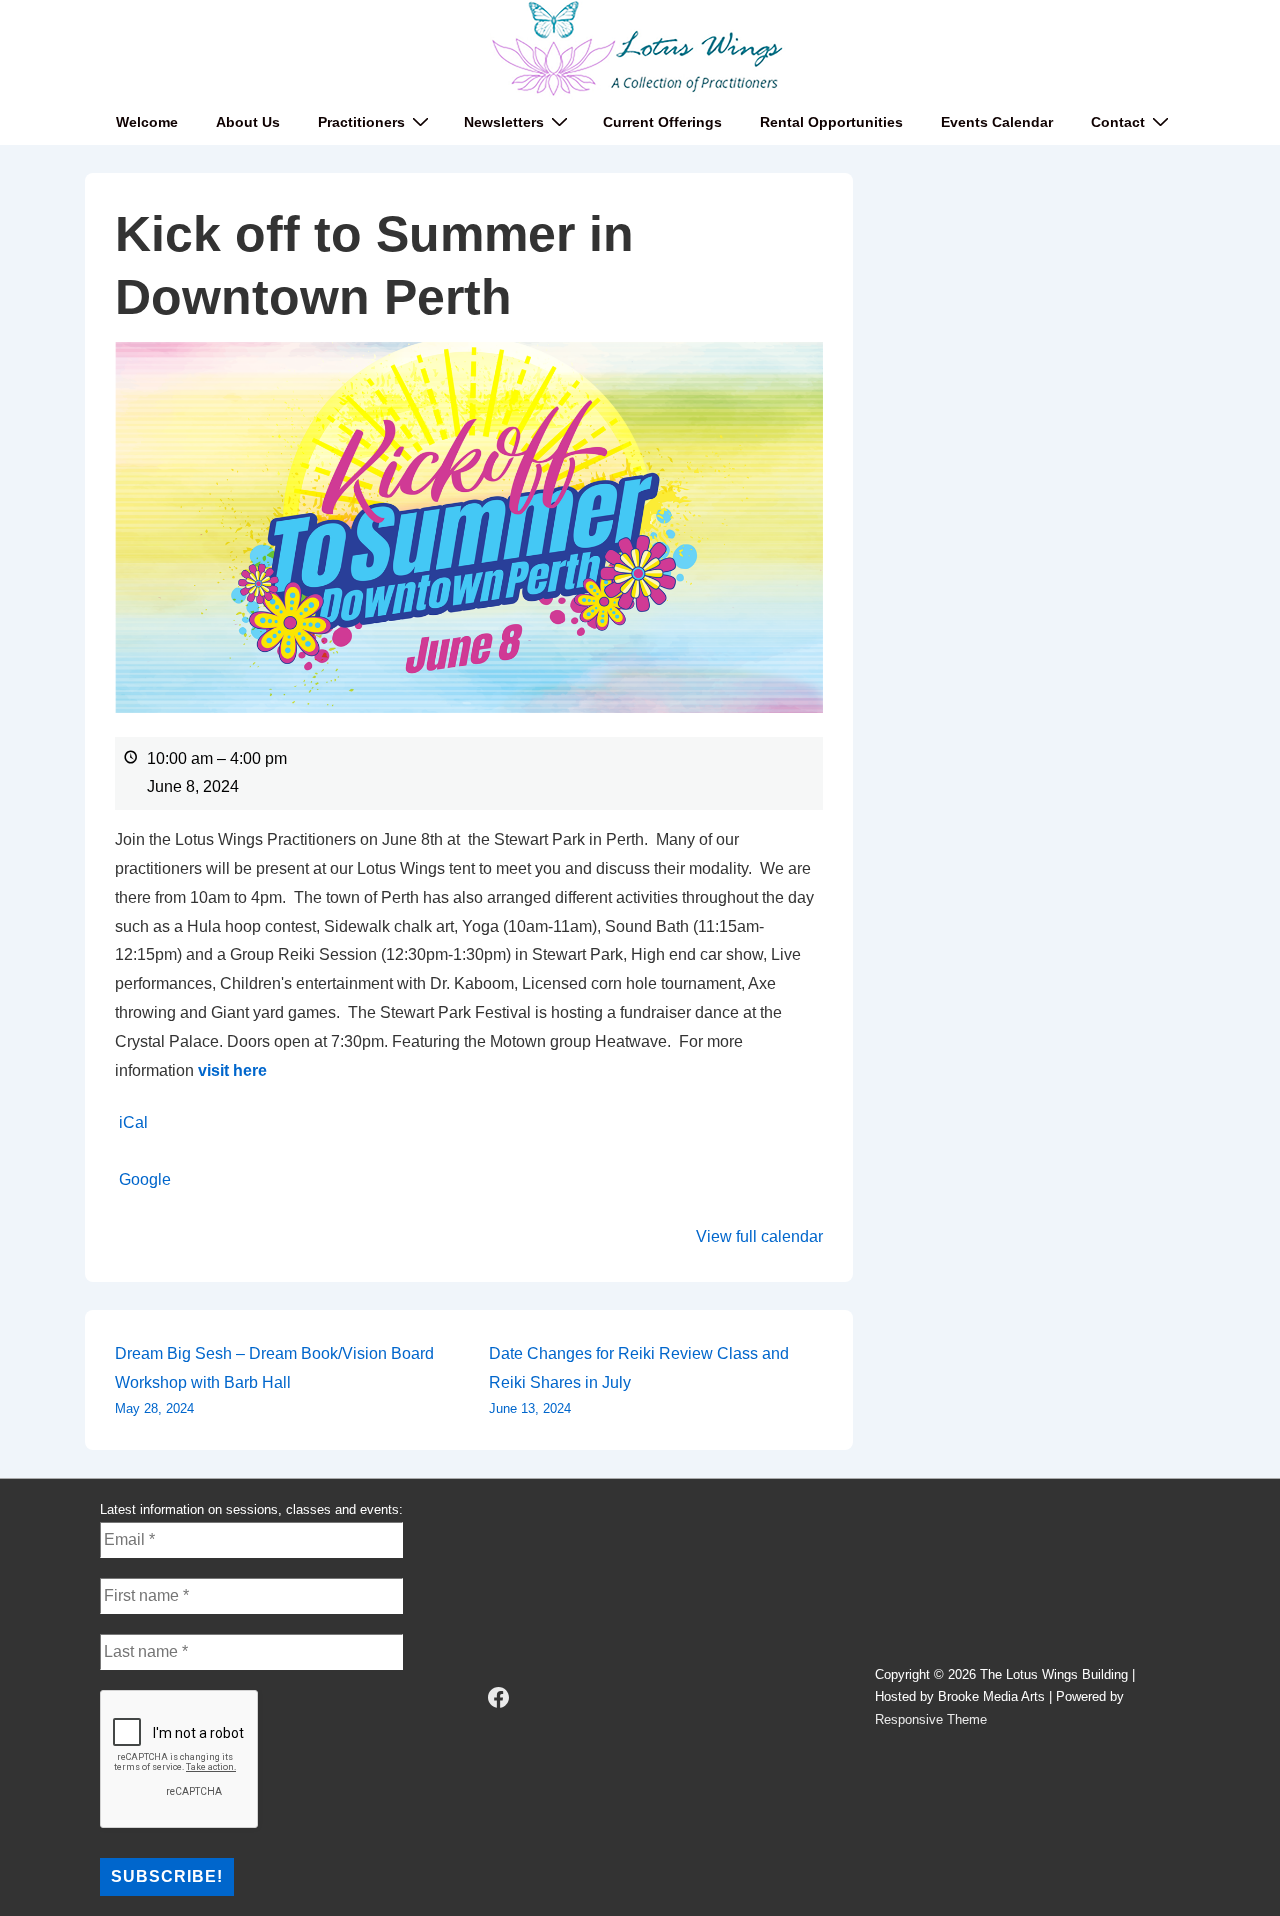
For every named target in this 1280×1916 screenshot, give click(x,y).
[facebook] (499, 1698)
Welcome (147, 122)
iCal (133, 1122)
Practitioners (361, 122)
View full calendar (759, 1236)
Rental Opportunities (831, 122)
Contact (1118, 122)
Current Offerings (662, 122)
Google (145, 1179)
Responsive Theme (931, 1719)
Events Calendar (997, 122)
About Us (248, 122)
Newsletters (504, 122)
